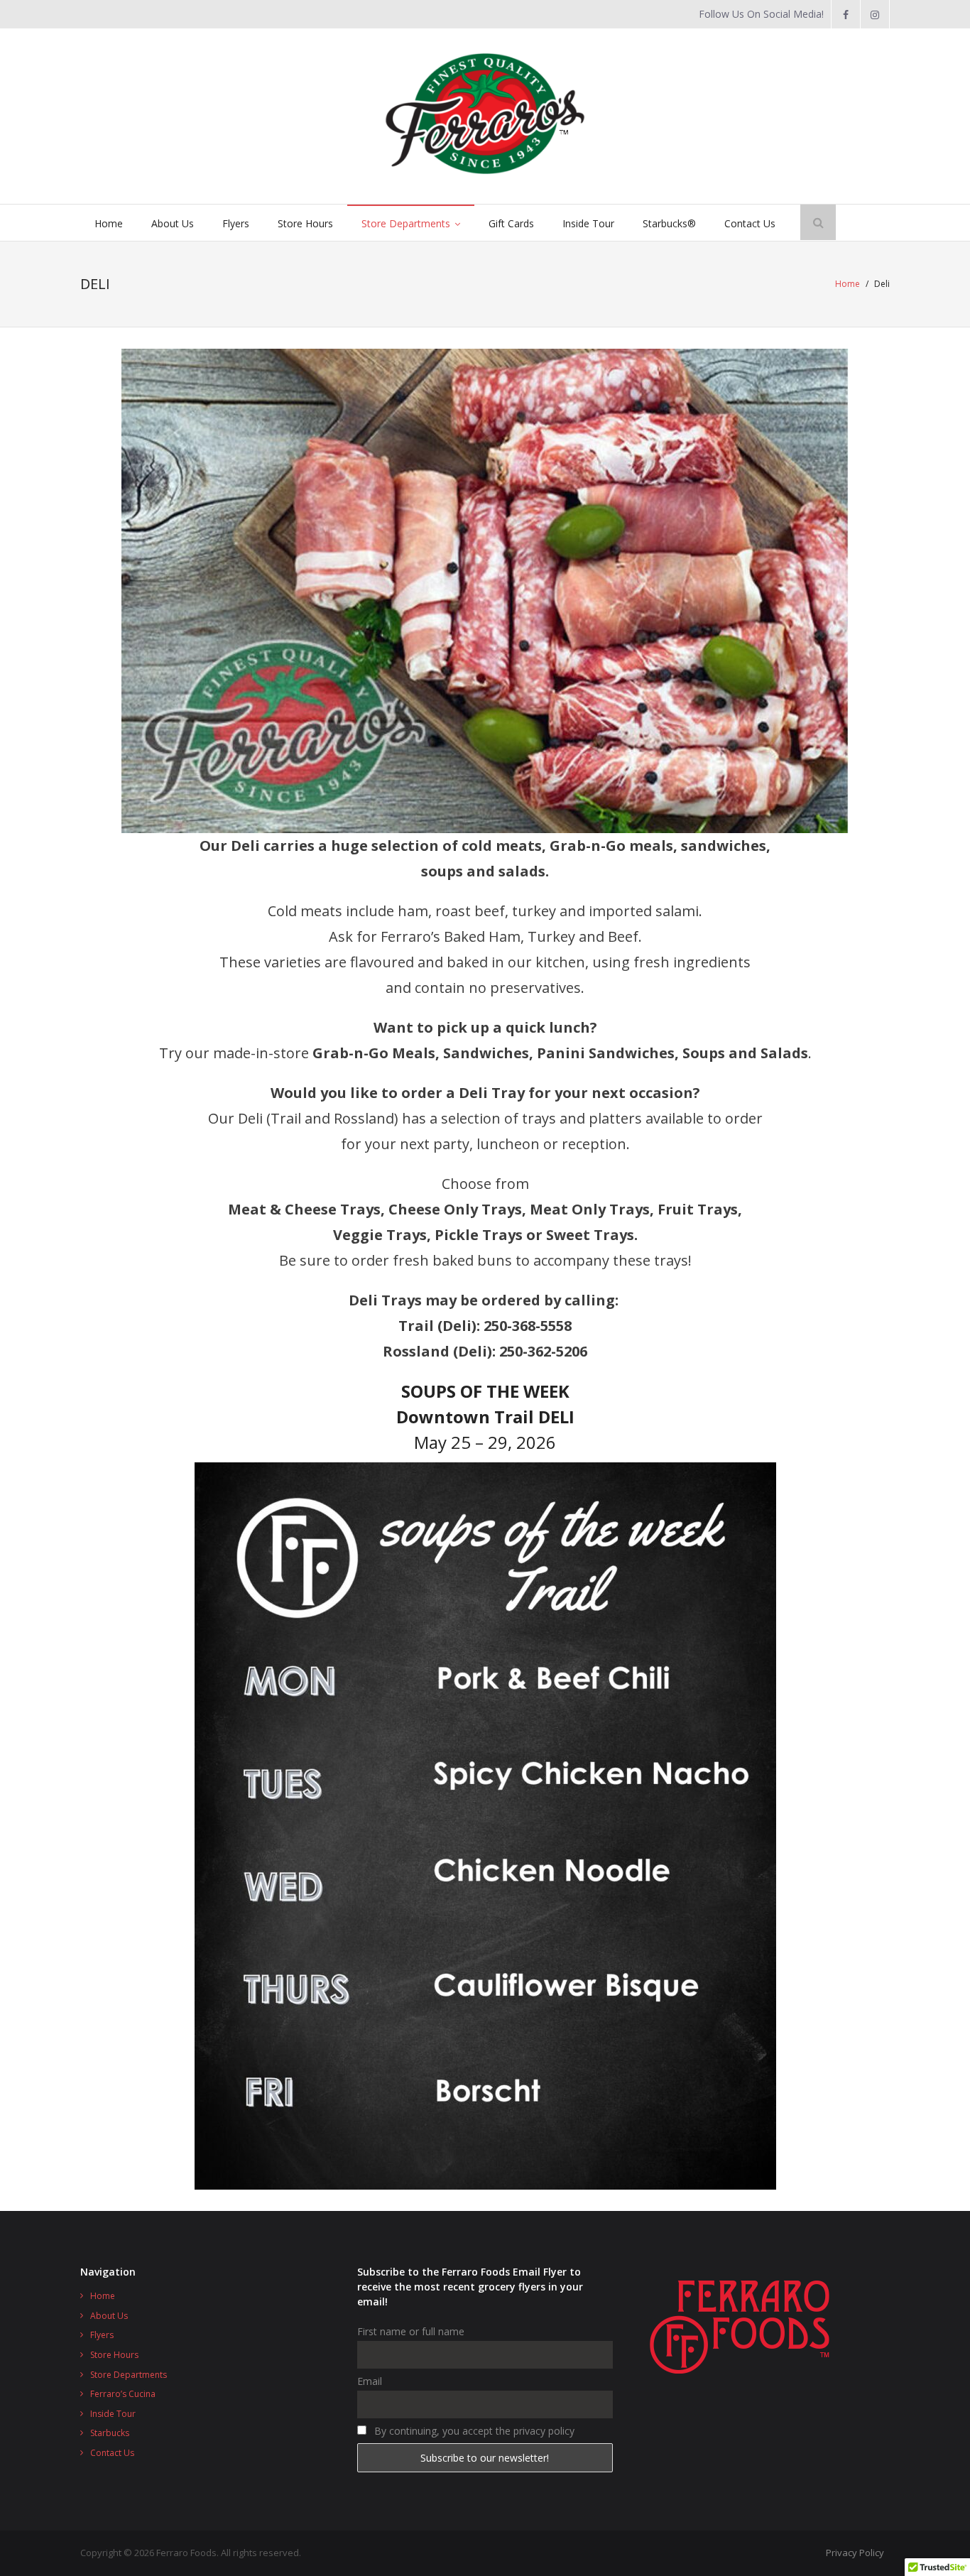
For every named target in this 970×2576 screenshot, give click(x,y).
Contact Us (112, 2453)
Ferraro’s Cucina (123, 2394)
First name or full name (411, 2331)
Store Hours (114, 2355)
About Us (109, 2316)
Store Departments (129, 2375)
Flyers (102, 2335)
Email (370, 2381)
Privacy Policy (855, 2553)
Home (848, 284)
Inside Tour (113, 2414)
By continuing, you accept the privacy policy (473, 2431)
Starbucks (110, 2433)
